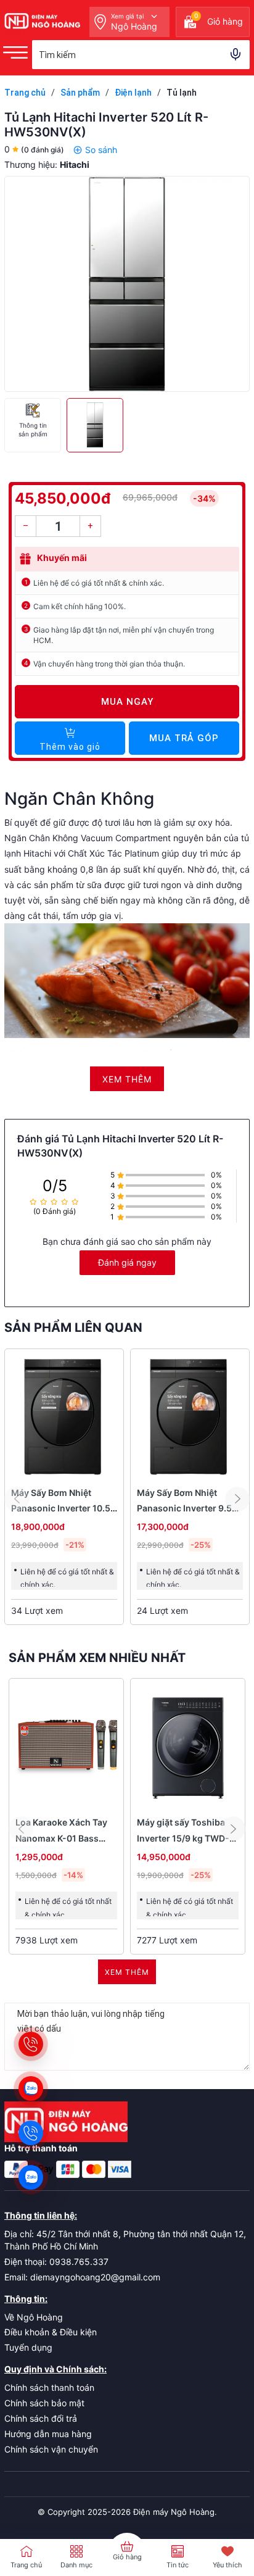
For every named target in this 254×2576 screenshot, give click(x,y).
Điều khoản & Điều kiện (51, 2332)
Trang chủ (26, 2565)
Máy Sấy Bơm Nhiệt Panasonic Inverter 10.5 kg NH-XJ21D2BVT (61, 1508)
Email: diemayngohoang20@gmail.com (82, 2277)
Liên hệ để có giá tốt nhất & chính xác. (99, 583)
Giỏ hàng (127, 2557)
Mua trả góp (184, 738)
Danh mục (76, 2565)
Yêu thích (227, 2565)
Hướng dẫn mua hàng (48, 2434)
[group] (127, 284)
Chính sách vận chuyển (51, 2449)
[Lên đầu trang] (217, 2490)
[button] (237, 1499)
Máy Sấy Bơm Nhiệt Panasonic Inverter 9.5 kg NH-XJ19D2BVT (184, 1508)
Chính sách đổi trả (41, 2418)
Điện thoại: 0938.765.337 (56, 2262)
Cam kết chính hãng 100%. (80, 606)
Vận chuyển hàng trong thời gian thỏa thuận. (109, 664)
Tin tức (178, 2565)
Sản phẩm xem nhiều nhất (97, 1658)
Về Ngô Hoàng (34, 2317)
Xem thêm (127, 1972)
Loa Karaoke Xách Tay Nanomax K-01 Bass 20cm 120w (61, 1838)
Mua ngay (127, 702)
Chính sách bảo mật (44, 2403)
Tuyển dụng (28, 2347)
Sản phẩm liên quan (73, 1327)
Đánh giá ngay (127, 1262)
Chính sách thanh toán (49, 2387)
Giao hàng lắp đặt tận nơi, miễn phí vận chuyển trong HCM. (124, 635)
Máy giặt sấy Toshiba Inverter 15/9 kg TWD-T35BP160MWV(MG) (183, 1838)
